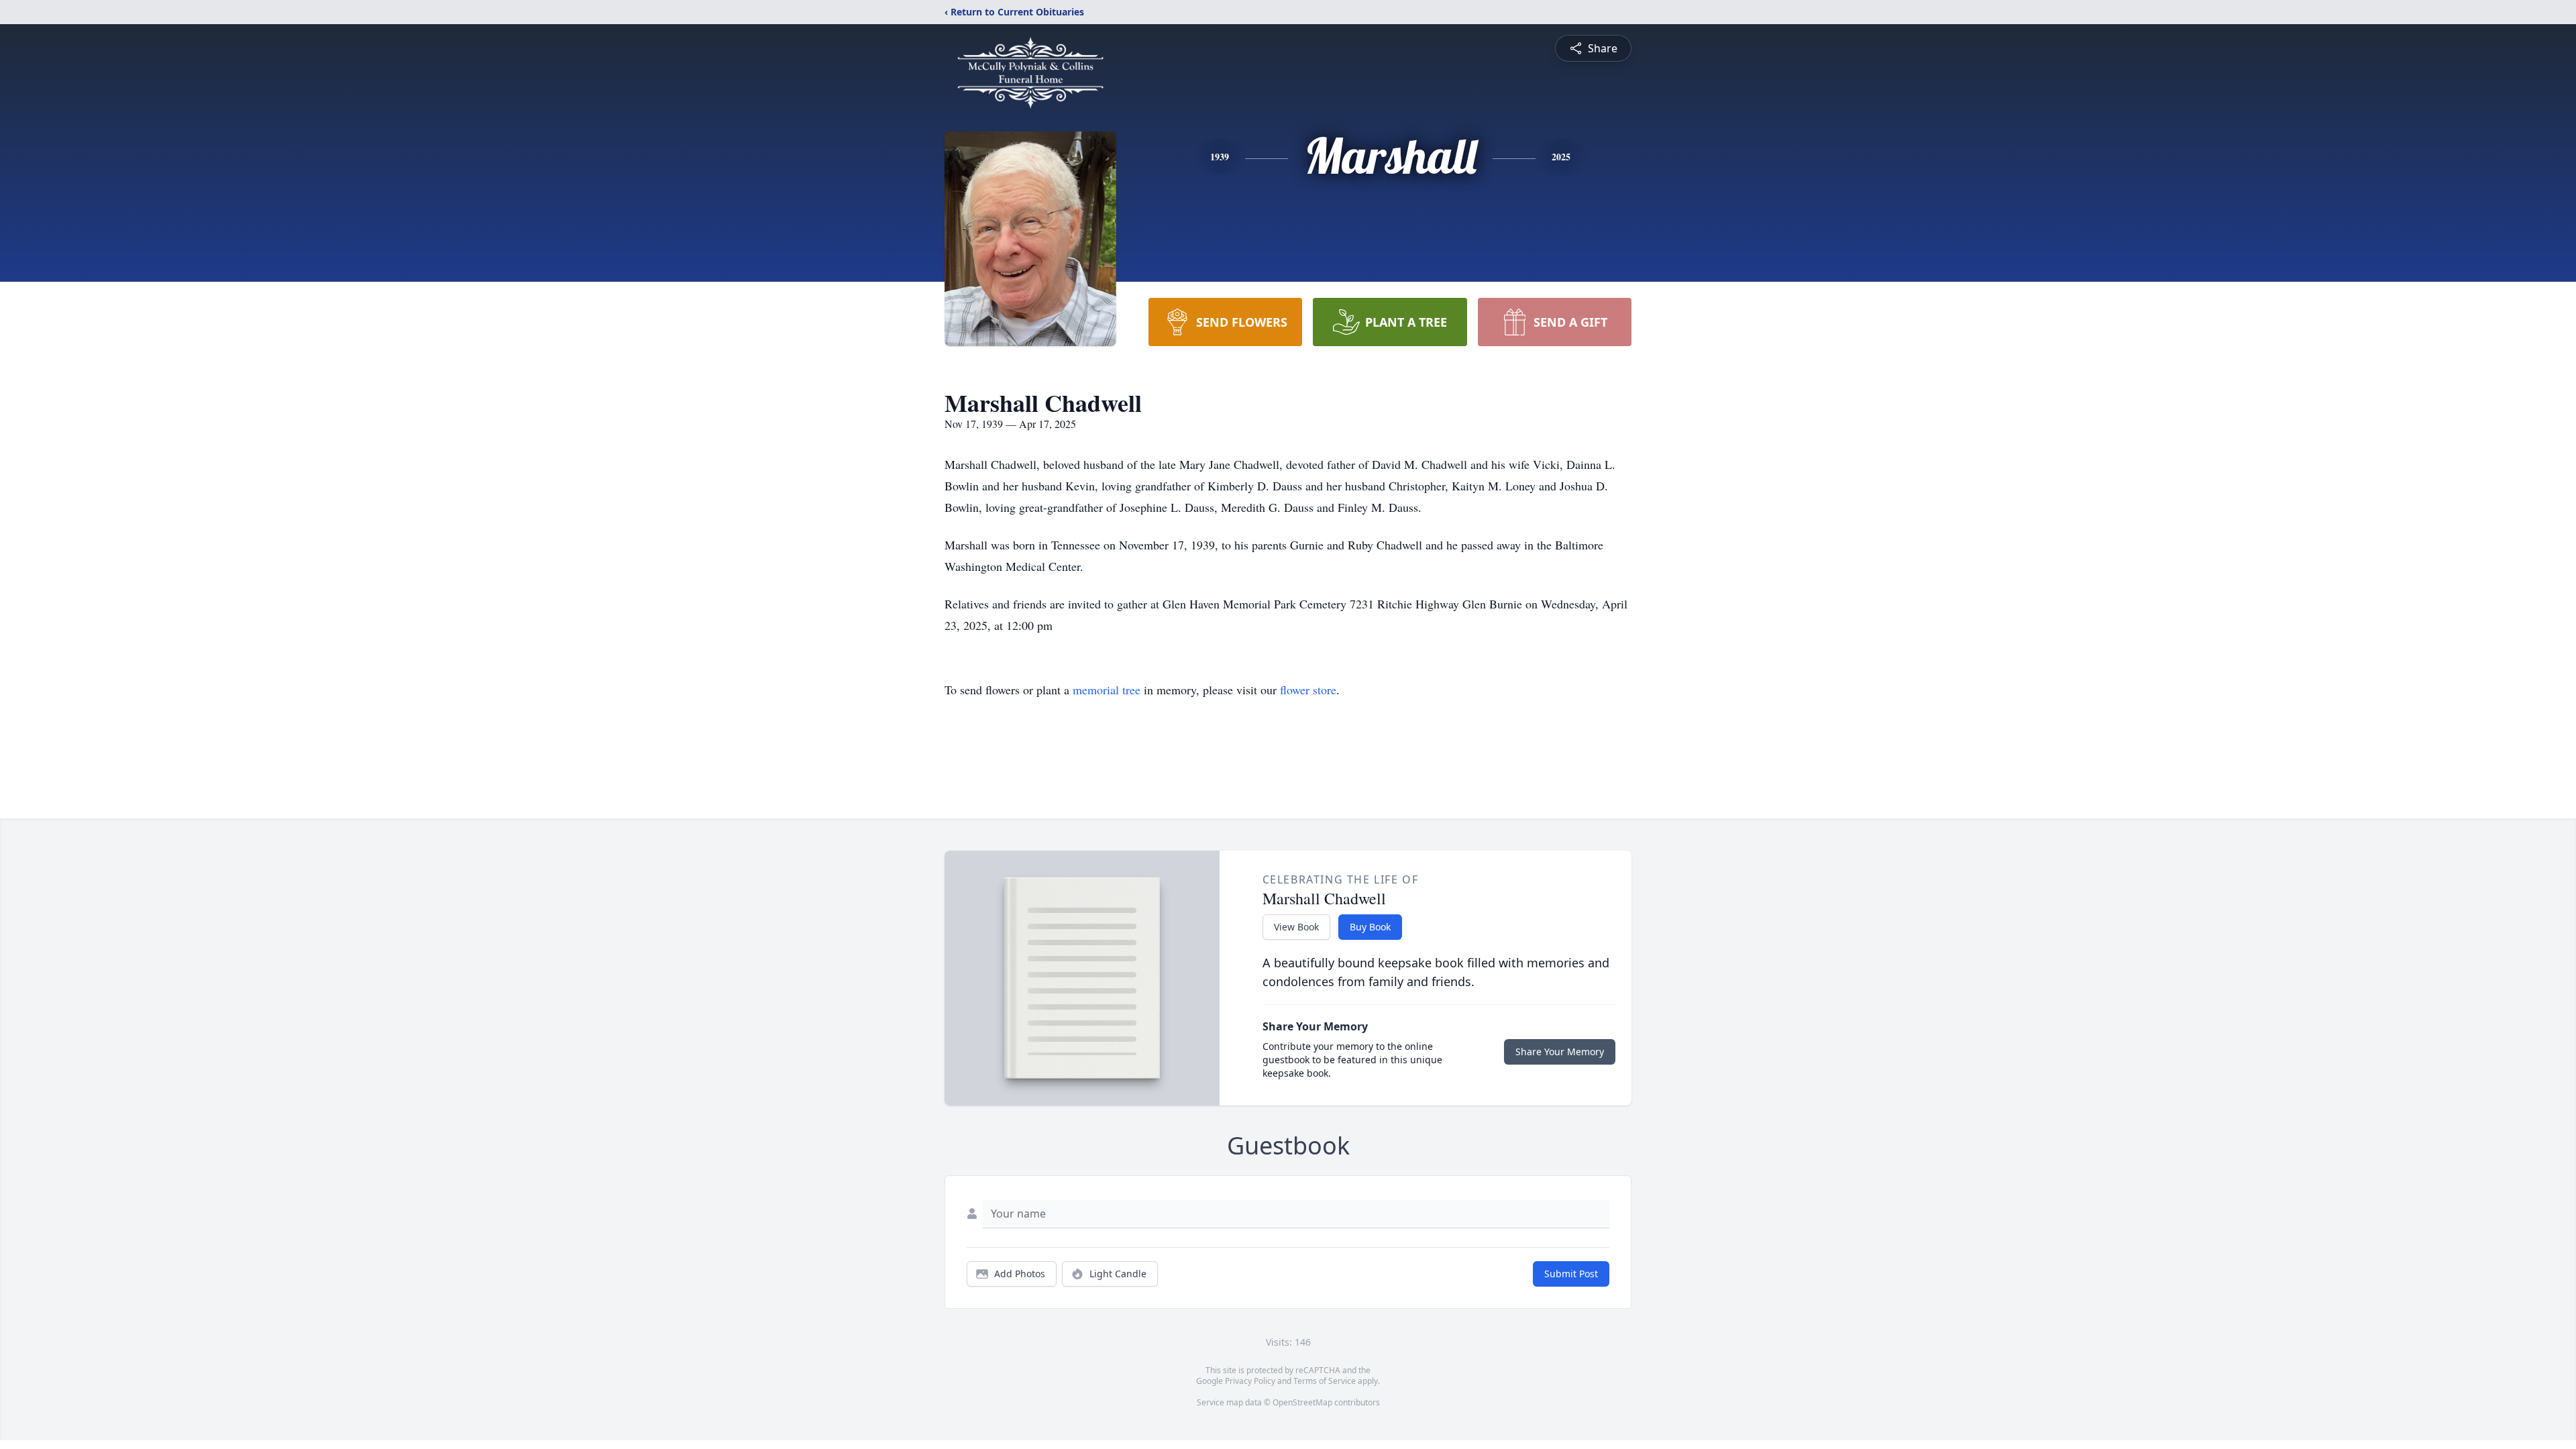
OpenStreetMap (1302, 1402)
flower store (1308, 690)
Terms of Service (1325, 1381)
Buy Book (1370, 927)
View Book (1296, 927)
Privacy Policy (1250, 1381)
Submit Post (1571, 1274)
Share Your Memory (1560, 1052)
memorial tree (1107, 690)
